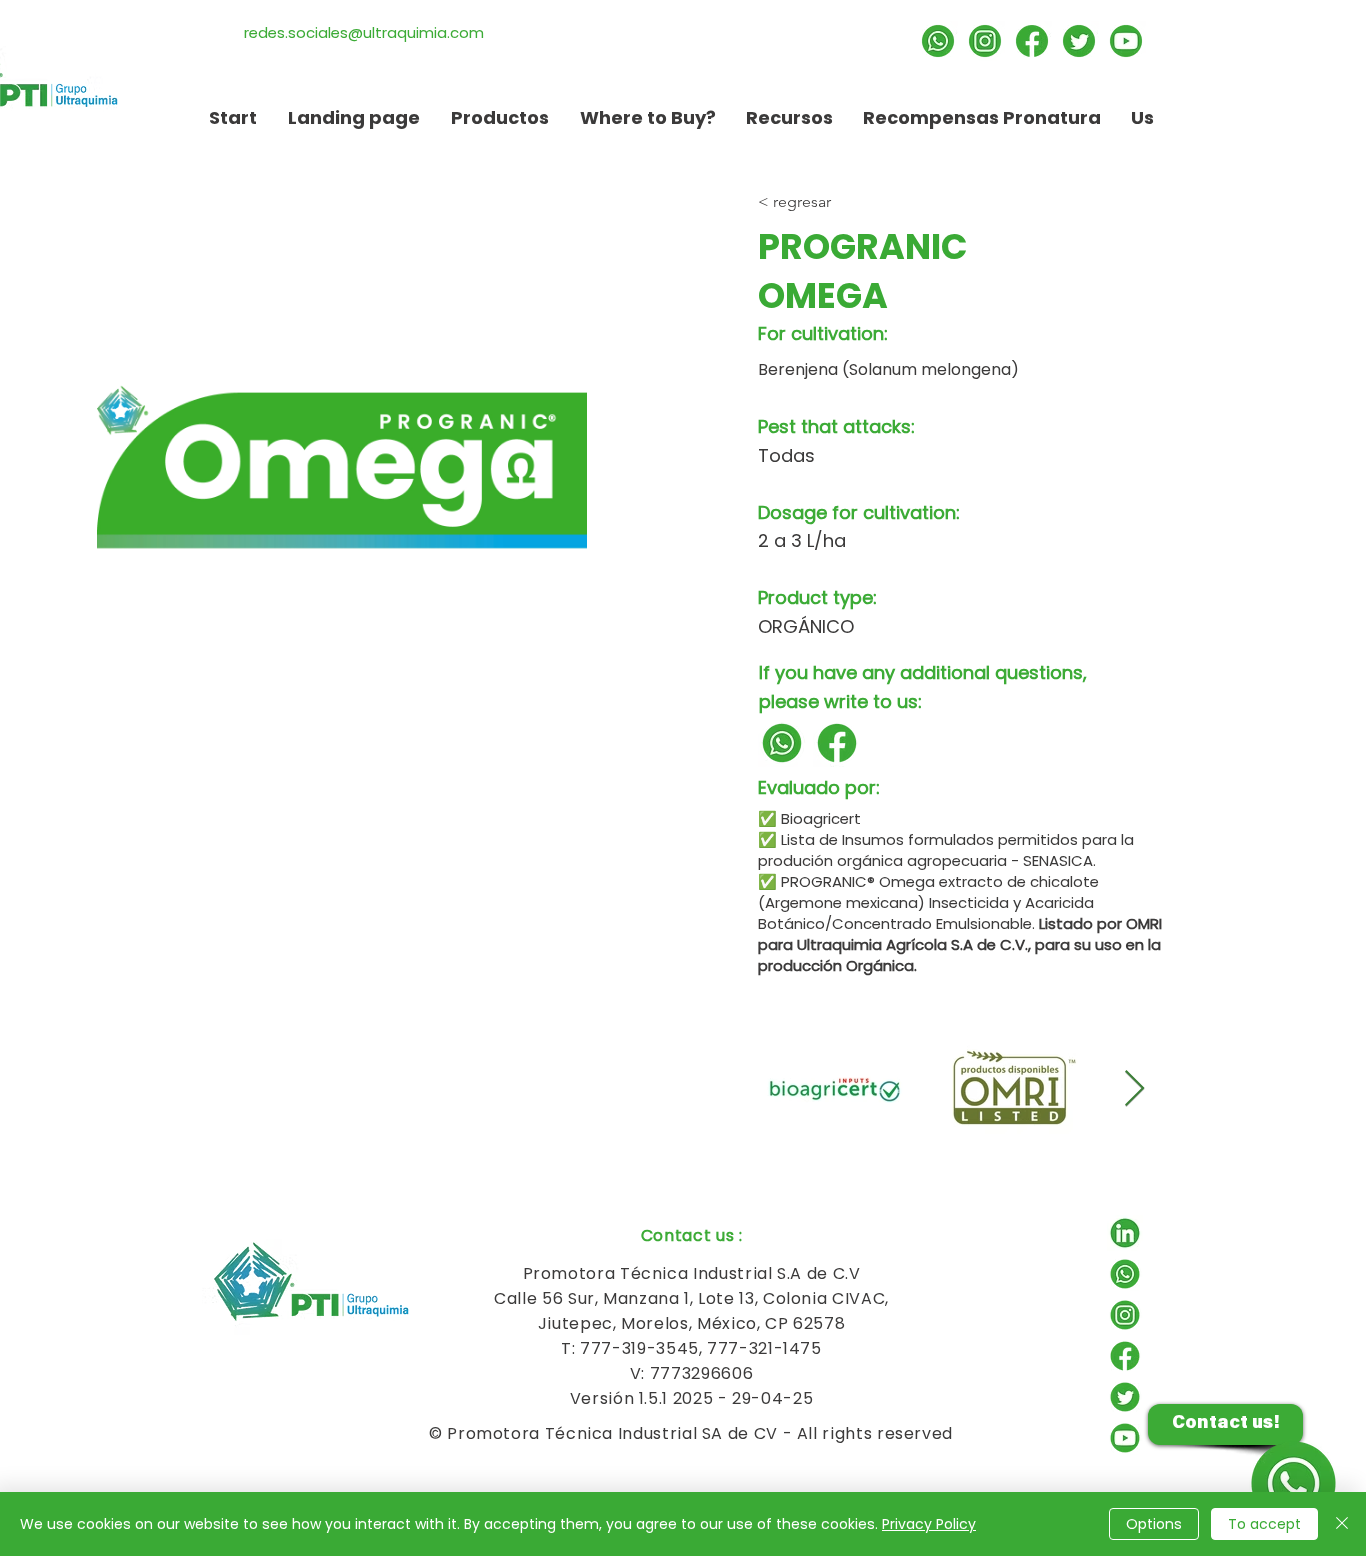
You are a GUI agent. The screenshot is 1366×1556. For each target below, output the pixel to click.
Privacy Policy (929, 1524)
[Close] (1342, 1524)
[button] (789, 117)
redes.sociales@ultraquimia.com (364, 32)
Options (1154, 1524)
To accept (1264, 1524)
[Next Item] (1134, 1089)
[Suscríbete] (1126, 41)
